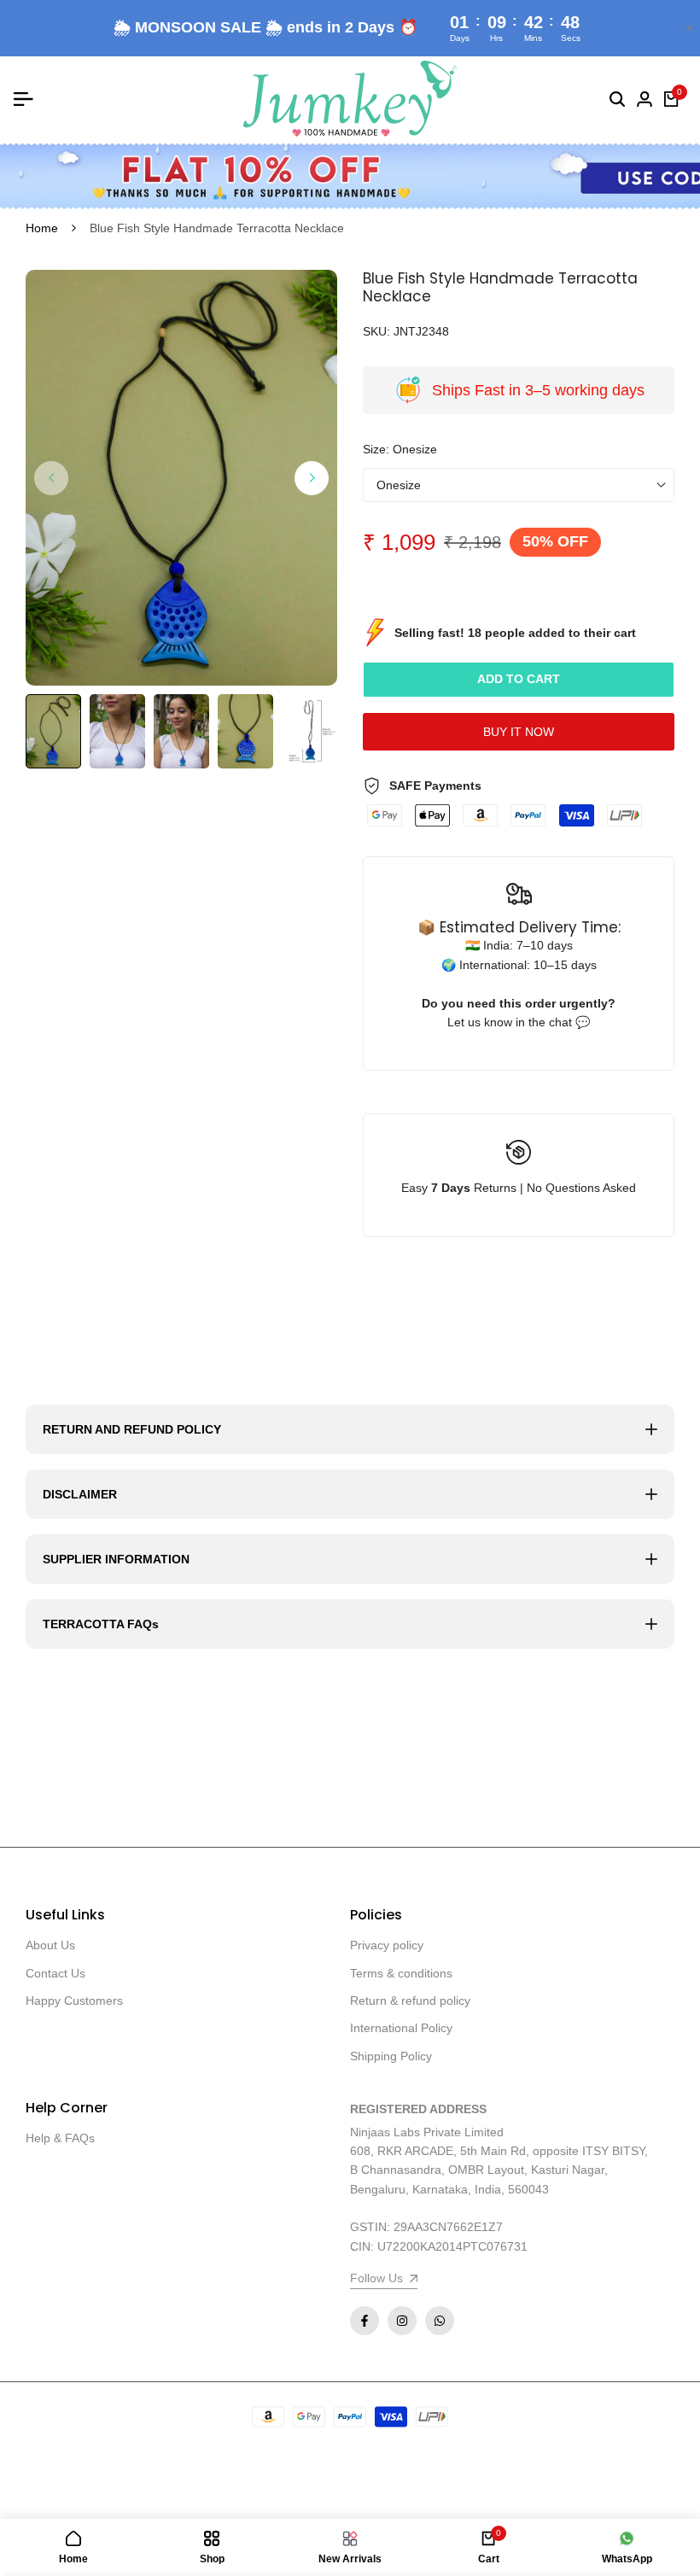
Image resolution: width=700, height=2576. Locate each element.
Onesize (399, 485)
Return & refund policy (410, 2001)
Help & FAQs (60, 2138)
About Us (50, 1945)
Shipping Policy (391, 2056)
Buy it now (519, 732)
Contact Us (55, 1973)
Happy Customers (74, 2001)
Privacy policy (387, 1945)
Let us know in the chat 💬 (519, 1022)
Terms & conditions (401, 1973)
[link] (350, 176)
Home (42, 228)
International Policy (401, 2028)
